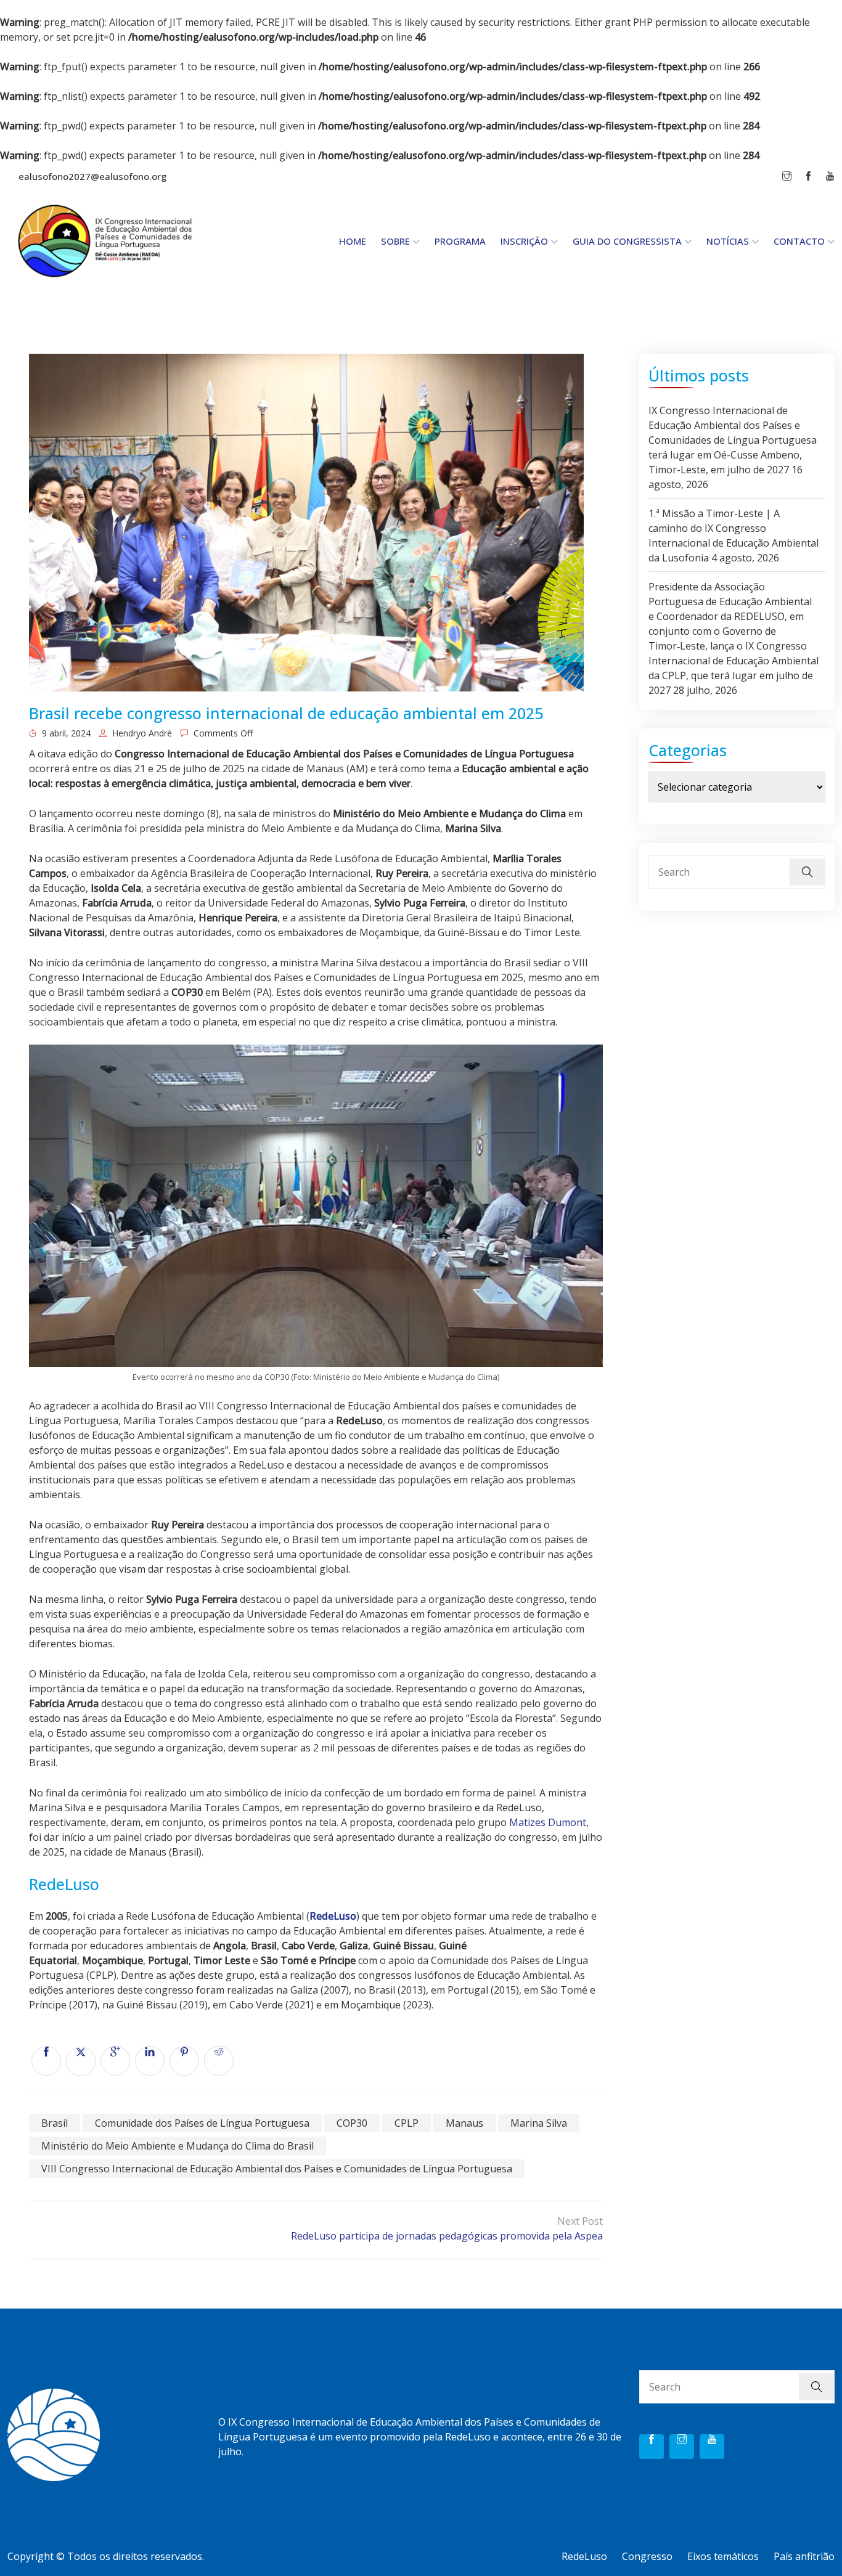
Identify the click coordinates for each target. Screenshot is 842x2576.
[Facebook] (652, 2447)
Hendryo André (141, 733)
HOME (353, 241)
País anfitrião (804, 2556)
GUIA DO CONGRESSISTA (627, 241)
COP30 (352, 2123)
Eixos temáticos (723, 2556)
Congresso (647, 2556)
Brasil (55, 2123)
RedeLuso (333, 1916)
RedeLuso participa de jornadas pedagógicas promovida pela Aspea (447, 2236)
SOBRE (395, 241)
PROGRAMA (460, 241)
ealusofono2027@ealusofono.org (92, 176)
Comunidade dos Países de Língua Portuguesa (202, 2123)
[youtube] (712, 2447)
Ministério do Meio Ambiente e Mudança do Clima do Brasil (178, 2146)
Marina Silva (539, 2123)
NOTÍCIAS (728, 241)
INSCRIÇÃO (524, 241)
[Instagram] (682, 2447)
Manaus (464, 2123)
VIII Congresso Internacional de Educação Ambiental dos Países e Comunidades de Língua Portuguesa (277, 2169)
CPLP (407, 2123)
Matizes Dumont (548, 1822)
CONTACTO (799, 241)
